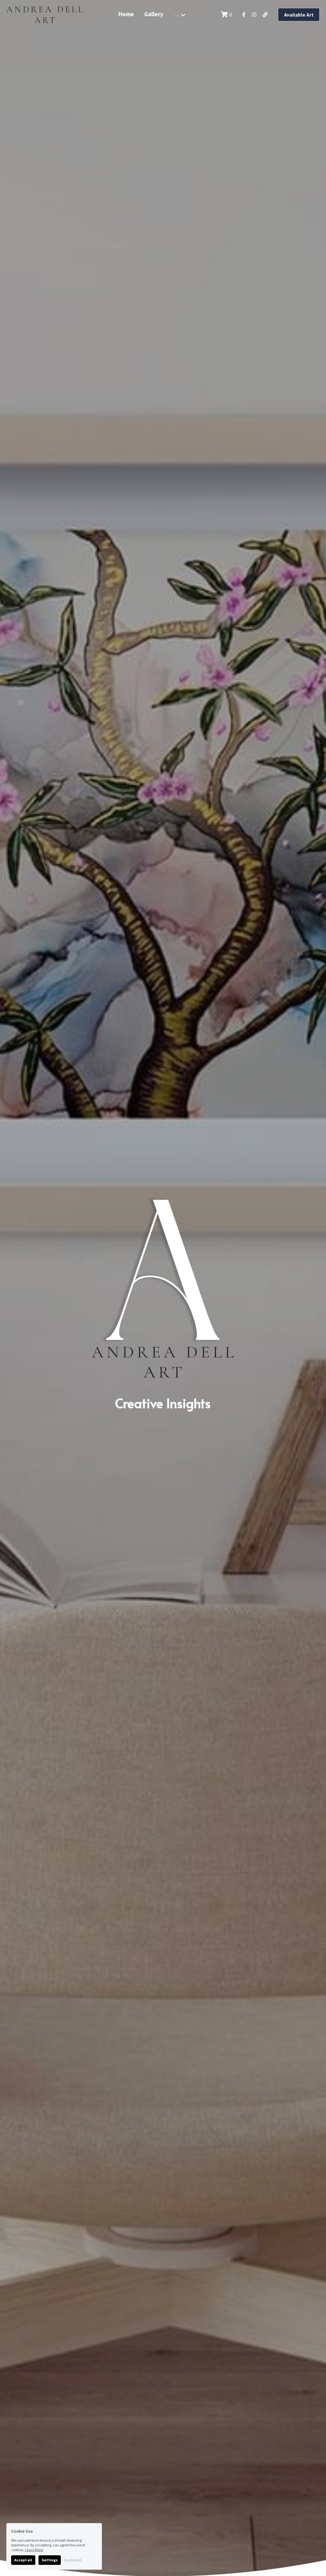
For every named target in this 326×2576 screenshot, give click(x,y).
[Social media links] (244, 15)
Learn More (34, 2550)
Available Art (299, 15)
